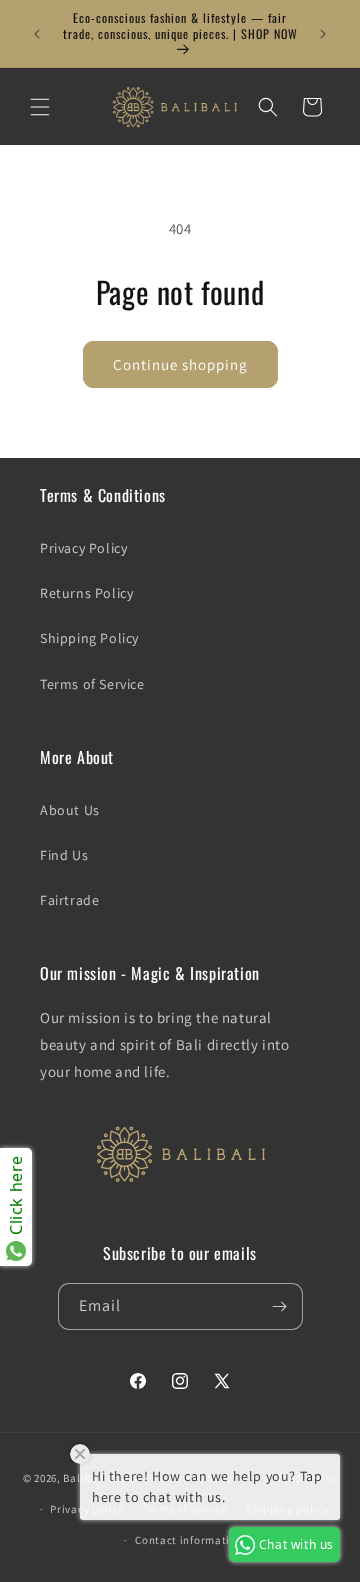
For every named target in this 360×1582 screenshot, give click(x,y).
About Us (70, 810)
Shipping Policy (89, 638)
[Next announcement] (323, 34)
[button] (40, 107)
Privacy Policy (83, 548)
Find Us (64, 855)
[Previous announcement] (37, 34)
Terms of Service (92, 684)
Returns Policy (86, 593)
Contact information (189, 1540)
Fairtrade (69, 900)
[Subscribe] (280, 1306)
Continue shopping (180, 364)
